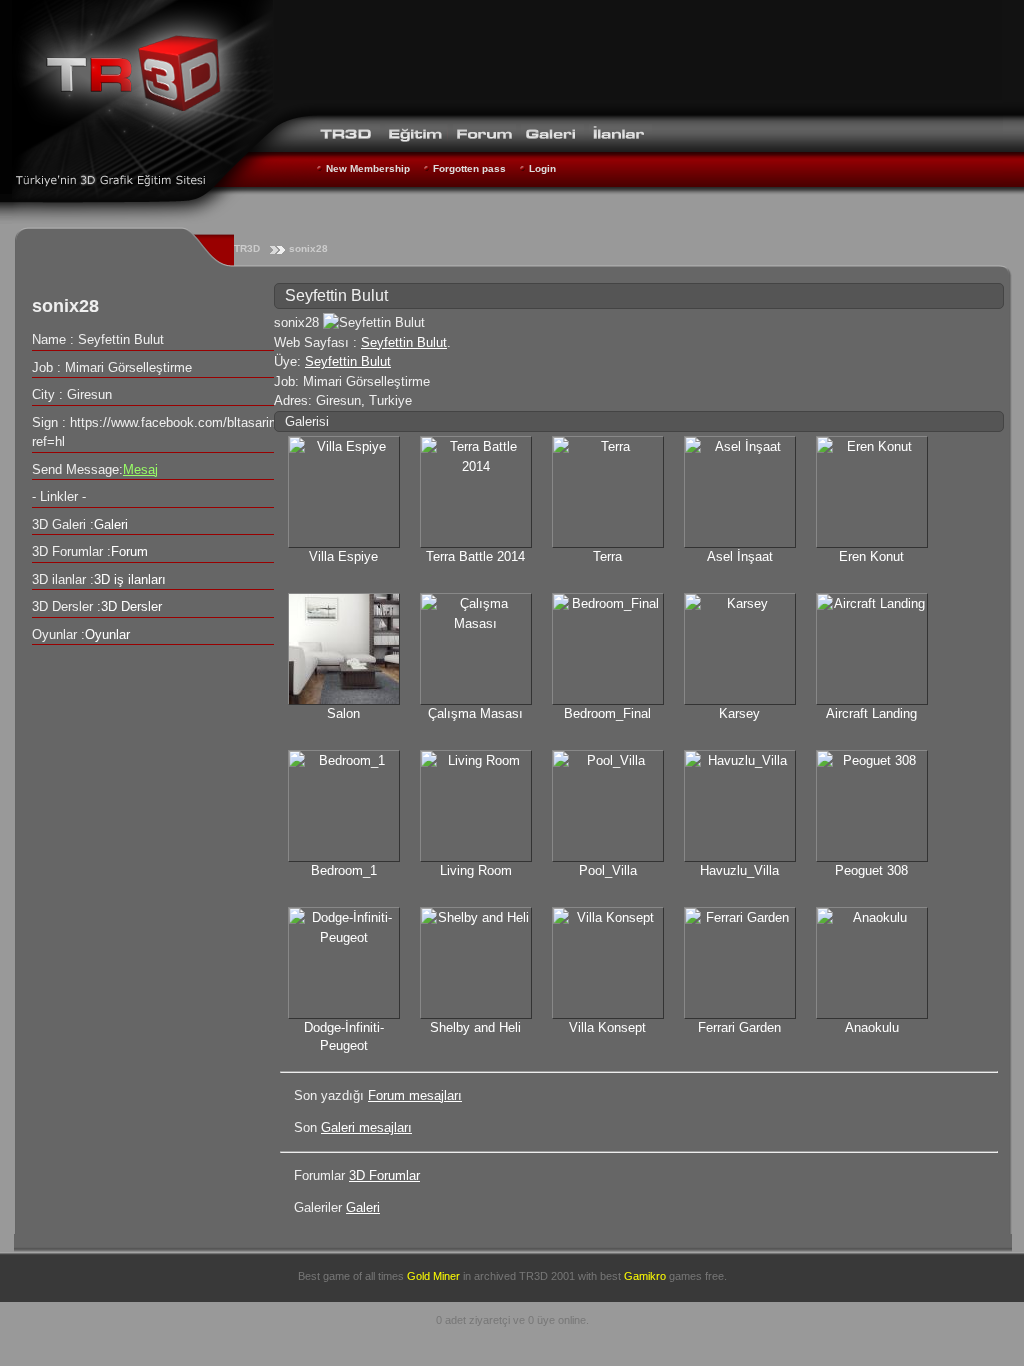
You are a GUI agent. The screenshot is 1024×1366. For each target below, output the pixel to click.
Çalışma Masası (475, 713)
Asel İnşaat (740, 556)
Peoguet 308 (871, 870)
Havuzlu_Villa (739, 870)
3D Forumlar (384, 1175)
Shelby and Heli (475, 1027)
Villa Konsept (607, 1027)
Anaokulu (872, 1027)
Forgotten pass (469, 168)
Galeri (363, 1207)
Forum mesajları (415, 1095)
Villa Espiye (343, 556)
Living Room (476, 870)
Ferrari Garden (739, 1027)
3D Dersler (131, 606)
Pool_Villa (608, 870)
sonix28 (308, 248)
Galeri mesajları (366, 1127)
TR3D (247, 248)
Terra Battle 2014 (475, 556)
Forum (129, 551)
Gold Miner (433, 1276)
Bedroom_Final (607, 713)
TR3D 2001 (547, 1276)
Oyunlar (107, 634)
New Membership (368, 168)
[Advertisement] (638, 55)
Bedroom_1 (344, 870)
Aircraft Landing (871, 713)
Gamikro (645, 1276)
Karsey (739, 713)
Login (542, 168)
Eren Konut (871, 556)
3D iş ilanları (130, 579)
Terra (607, 556)
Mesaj (140, 469)
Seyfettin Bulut (404, 342)
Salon (343, 713)
